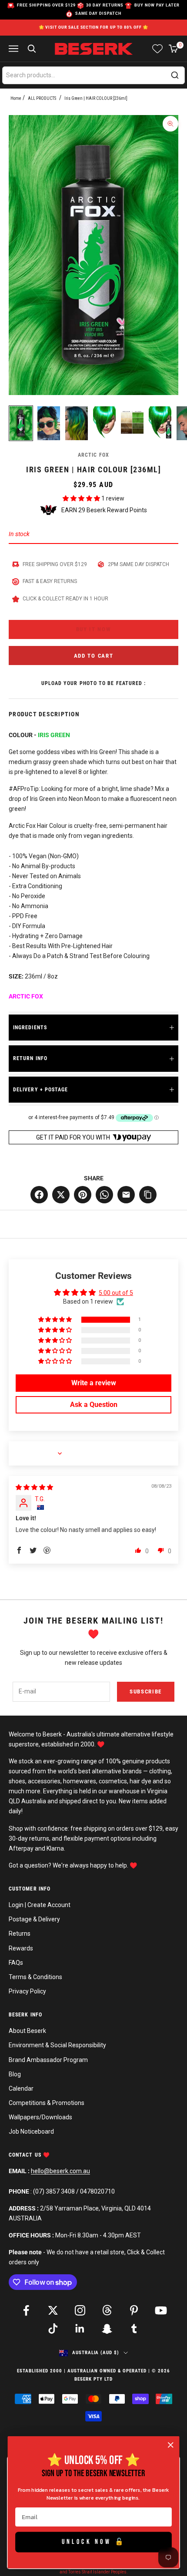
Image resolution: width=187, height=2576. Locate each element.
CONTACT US (26, 2155)
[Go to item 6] (160, 422)
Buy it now (94, 629)
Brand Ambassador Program (48, 2060)
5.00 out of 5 (116, 1293)
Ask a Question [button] (94, 1405)
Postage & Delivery (34, 1919)
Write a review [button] (94, 1383)
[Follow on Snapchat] (107, 2329)
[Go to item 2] (49, 423)
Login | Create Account (40, 1905)
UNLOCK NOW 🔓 (94, 2542)
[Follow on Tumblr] (134, 2329)
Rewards (21, 1948)
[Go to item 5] (132, 422)
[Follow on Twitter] (53, 2310)
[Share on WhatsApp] (104, 1195)
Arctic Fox (93, 455)
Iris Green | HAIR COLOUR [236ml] (96, 98)
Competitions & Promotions (47, 2103)
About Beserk (27, 2031)
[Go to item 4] (104, 422)
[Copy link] (148, 1195)
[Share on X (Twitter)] (61, 1195)
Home (16, 98)
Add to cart (94, 656)
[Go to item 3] (77, 423)
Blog (15, 2074)
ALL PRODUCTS (42, 98)
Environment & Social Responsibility (57, 2045)
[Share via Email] (126, 1195)
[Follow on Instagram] (80, 2310)
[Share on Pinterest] (83, 1195)
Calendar (21, 2088)
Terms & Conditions (35, 1977)
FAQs (16, 1963)
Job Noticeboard (31, 2131)
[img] (34, 1487)
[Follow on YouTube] (161, 2310)
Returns (20, 1934)
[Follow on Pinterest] (134, 2310)
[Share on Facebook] (39, 1195)
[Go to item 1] (21, 423)
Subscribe (146, 1692)
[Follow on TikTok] (53, 2329)
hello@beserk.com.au (60, 2171)
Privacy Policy (27, 1991)
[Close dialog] (170, 2445)
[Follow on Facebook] (26, 2310)
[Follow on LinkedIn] (80, 2329)
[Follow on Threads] (107, 2310)
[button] (82, 498)
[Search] (175, 75)
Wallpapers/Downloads (40, 2117)
